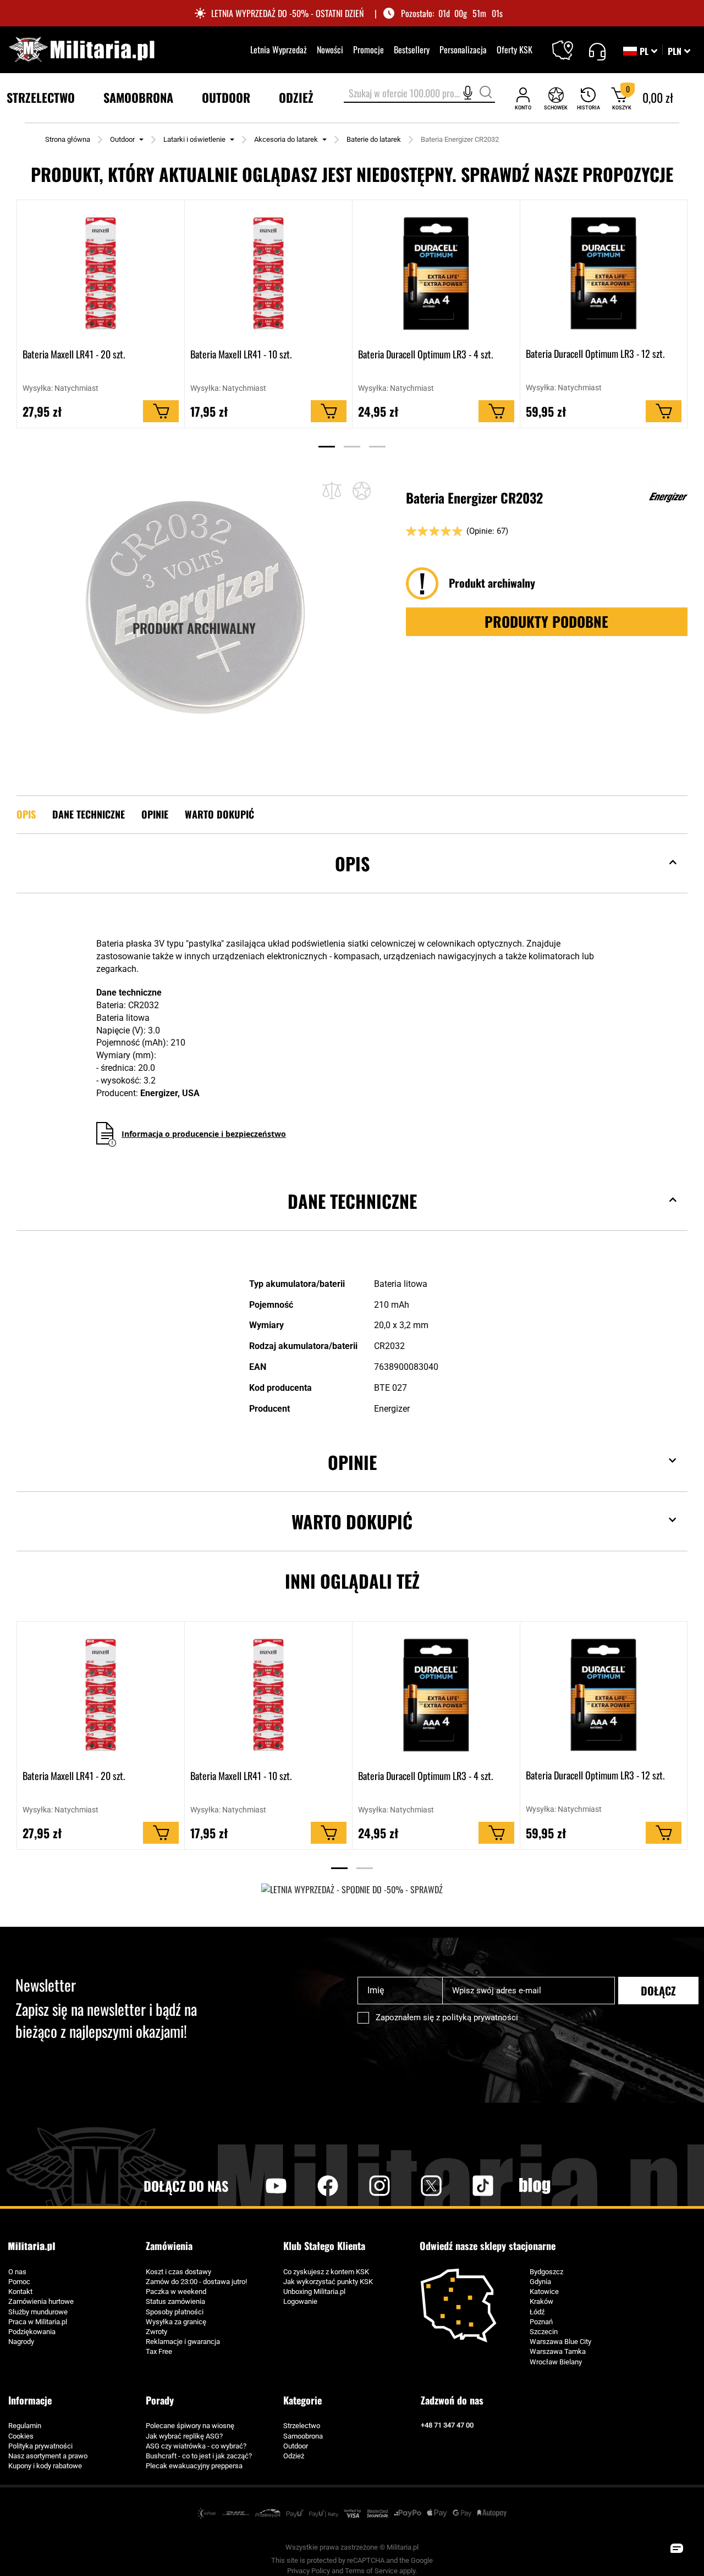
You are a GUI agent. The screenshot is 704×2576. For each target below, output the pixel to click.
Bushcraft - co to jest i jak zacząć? (199, 2456)
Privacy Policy (309, 2571)
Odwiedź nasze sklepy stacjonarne (488, 2246)
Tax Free (159, 2351)
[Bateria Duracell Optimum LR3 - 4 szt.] (436, 273)
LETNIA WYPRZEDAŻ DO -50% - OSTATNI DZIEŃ (287, 13)
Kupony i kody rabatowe (45, 2466)
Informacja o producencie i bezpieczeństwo (204, 1134)
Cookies (21, 2436)
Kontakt (20, 2292)
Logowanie (300, 2301)
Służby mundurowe (38, 2312)
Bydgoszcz (546, 2272)
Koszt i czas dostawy (178, 2272)
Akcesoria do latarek (286, 139)
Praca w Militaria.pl (38, 2322)
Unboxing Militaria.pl (314, 2292)
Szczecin (544, 2332)
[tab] (352, 880)
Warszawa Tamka (558, 2351)
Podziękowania (32, 2332)
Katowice (544, 2292)
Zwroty (156, 2332)
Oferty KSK (515, 49)
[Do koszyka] (161, 411)
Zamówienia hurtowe (41, 2301)
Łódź (537, 2312)
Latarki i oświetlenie (194, 139)
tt (465, 2186)
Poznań (541, 2322)
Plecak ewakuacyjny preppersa (194, 2466)
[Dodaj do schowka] (362, 490)
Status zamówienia (175, 2301)
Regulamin (25, 2426)
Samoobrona (303, 2436)
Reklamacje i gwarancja (183, 2342)
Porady (160, 2400)
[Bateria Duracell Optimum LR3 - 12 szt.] (604, 273)
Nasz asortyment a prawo (48, 2456)
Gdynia (540, 2282)
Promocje (369, 49)
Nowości (330, 49)
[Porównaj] (332, 491)
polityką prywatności (480, 2017)
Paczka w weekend (176, 2292)
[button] (679, 51)
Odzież (294, 2456)
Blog (535, 2186)
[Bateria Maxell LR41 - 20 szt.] (101, 273)
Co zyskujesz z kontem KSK (326, 2272)
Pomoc (19, 2282)
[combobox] (419, 94)
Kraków (541, 2301)
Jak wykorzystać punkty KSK (328, 2282)
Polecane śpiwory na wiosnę (190, 2426)
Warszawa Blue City (560, 2342)
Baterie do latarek (374, 139)
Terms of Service (371, 2571)
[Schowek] (556, 98)
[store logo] (81, 49)
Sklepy (570, 43)
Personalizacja (463, 49)
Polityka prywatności (40, 2446)
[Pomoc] (597, 50)
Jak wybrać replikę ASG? (184, 2436)
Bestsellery (412, 49)
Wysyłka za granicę (176, 2322)
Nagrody (21, 2342)
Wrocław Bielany (556, 2362)
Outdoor (122, 139)
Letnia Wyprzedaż (279, 49)
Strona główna (68, 139)
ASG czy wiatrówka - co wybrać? (196, 2446)
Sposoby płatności (175, 2312)
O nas (17, 2272)
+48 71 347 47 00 (447, 2425)
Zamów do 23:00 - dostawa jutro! (196, 2282)
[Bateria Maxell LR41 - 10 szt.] (268, 273)
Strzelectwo (302, 2426)
